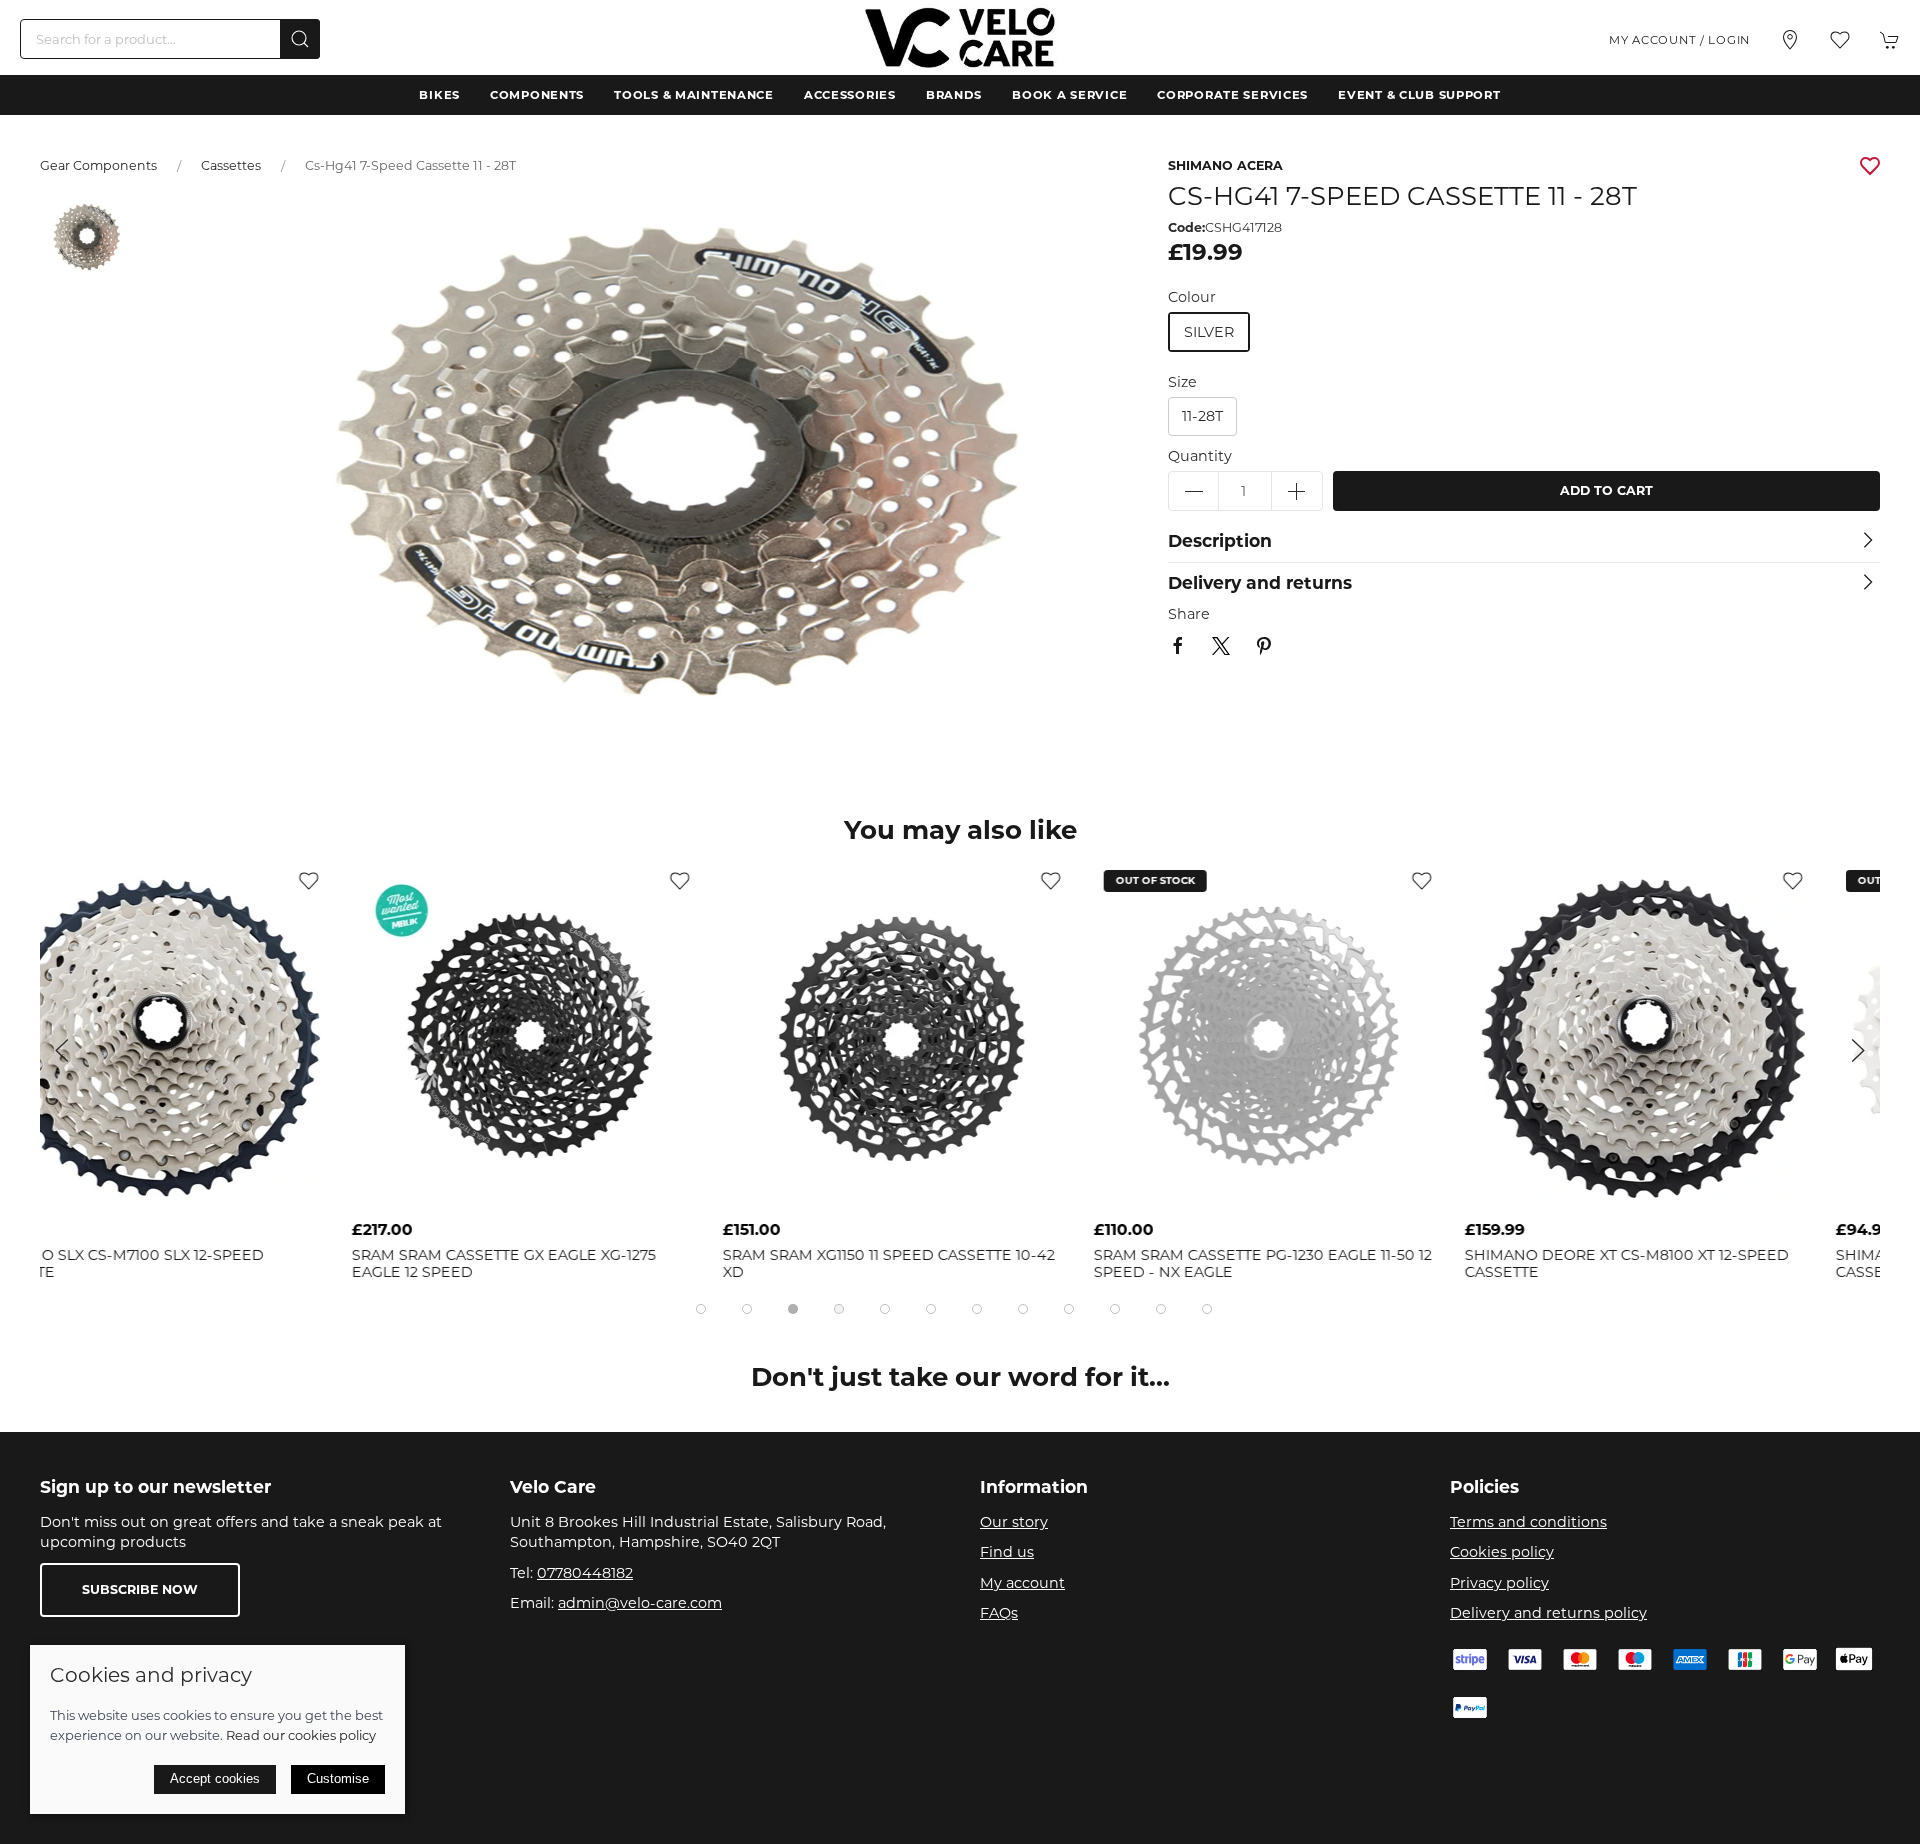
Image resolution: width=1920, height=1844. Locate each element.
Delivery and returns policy (1548, 1613)
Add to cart (1606, 490)
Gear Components (98, 165)
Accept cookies (215, 1778)
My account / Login (1679, 40)
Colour (1192, 297)
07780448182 (585, 1573)
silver (1209, 332)
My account (1022, 1583)
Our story (1014, 1522)
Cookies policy (1502, 1552)
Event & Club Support (1419, 95)
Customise (338, 1778)
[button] (1840, 40)
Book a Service (1069, 95)
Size (1182, 382)
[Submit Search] (300, 39)
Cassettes (231, 165)
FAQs (999, 1613)
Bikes (439, 95)
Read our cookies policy (301, 1735)
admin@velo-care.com (640, 1603)
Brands (954, 95)
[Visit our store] (1790, 40)
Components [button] (537, 95)
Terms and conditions (1528, 1522)
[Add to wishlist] (368, 880)
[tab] (701, 1309)
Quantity (1200, 456)
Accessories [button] (850, 95)
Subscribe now (140, 1589)
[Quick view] (368, 1195)
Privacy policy (1499, 1583)
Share (1189, 614)
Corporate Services (1232, 95)
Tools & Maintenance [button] (694, 95)
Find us (1007, 1552)
